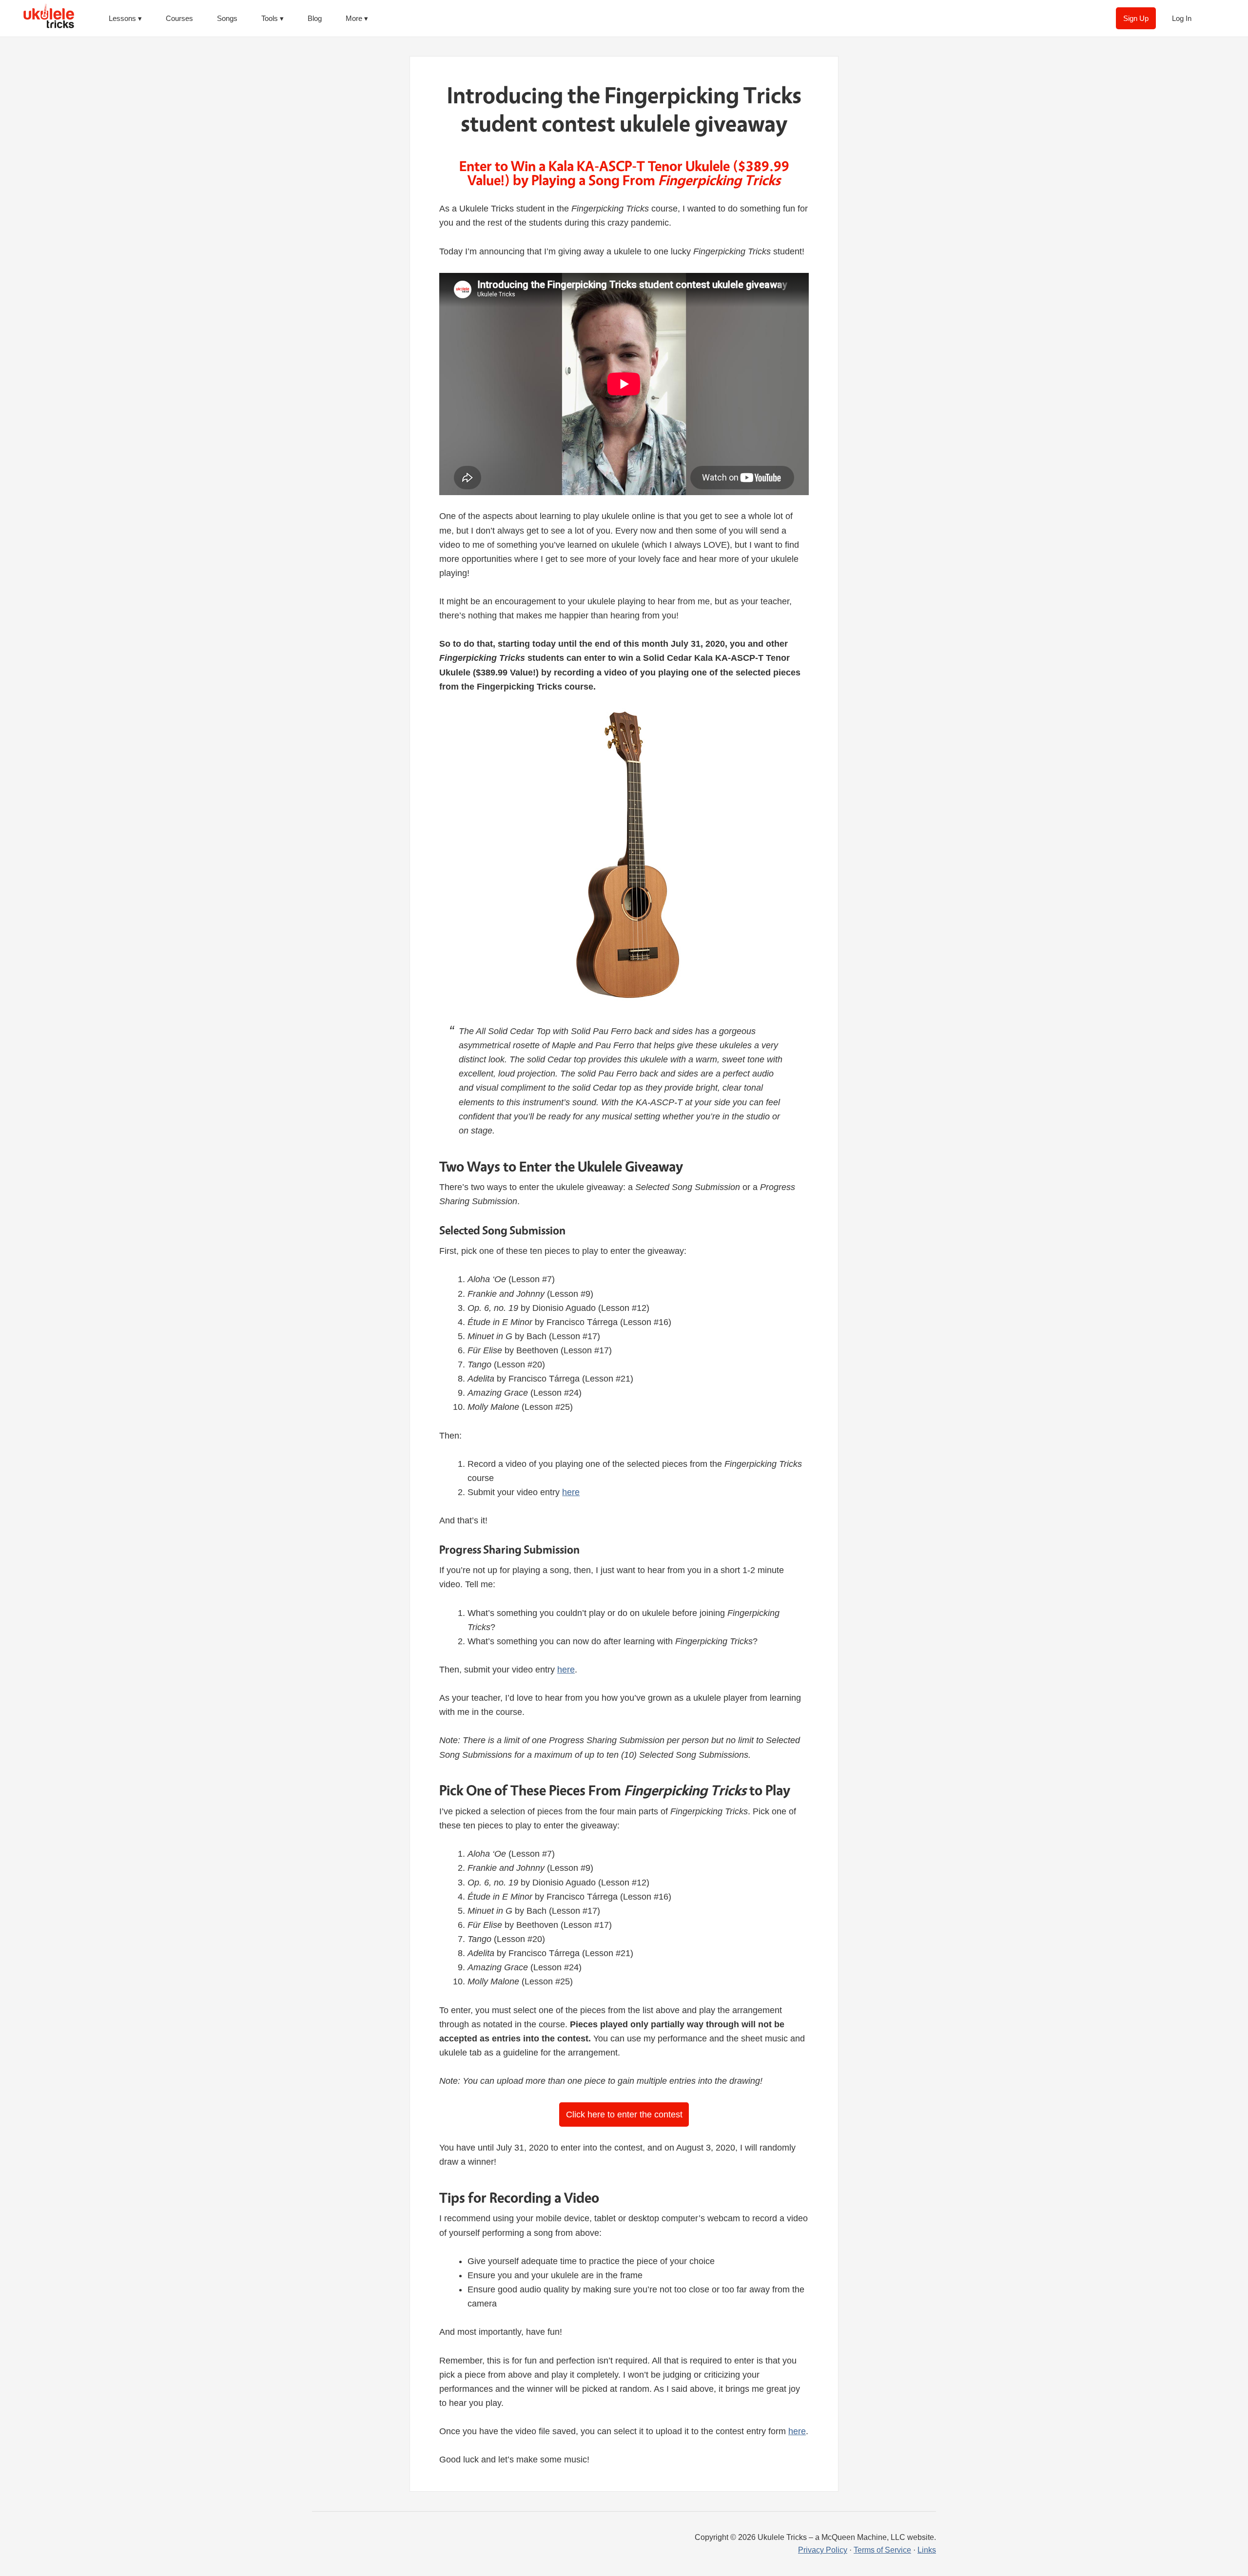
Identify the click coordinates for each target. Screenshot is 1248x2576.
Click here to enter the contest (624, 2115)
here (571, 1492)
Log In (1182, 18)
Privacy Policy (823, 2550)
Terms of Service (882, 2550)
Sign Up (1136, 18)
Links (927, 2550)
